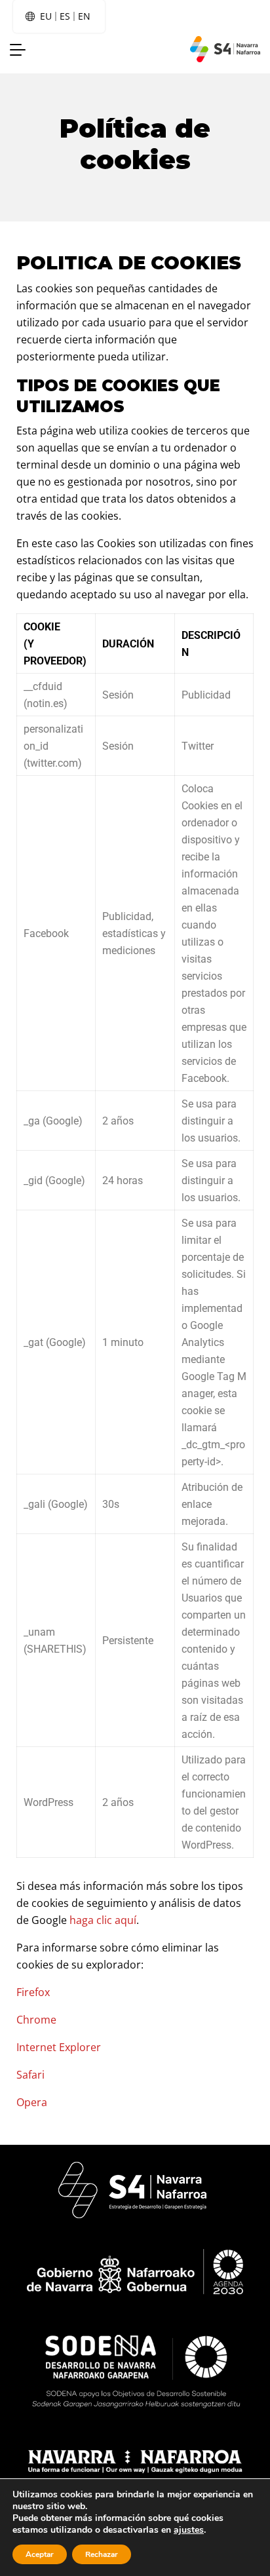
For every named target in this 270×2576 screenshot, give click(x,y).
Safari (30, 2075)
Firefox (33, 1992)
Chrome (36, 2020)
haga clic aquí (103, 1920)
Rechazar (102, 2554)
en (84, 16)
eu (46, 16)
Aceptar (40, 2554)
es (65, 16)
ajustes (189, 2530)
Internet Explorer (59, 2047)
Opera (32, 2102)
